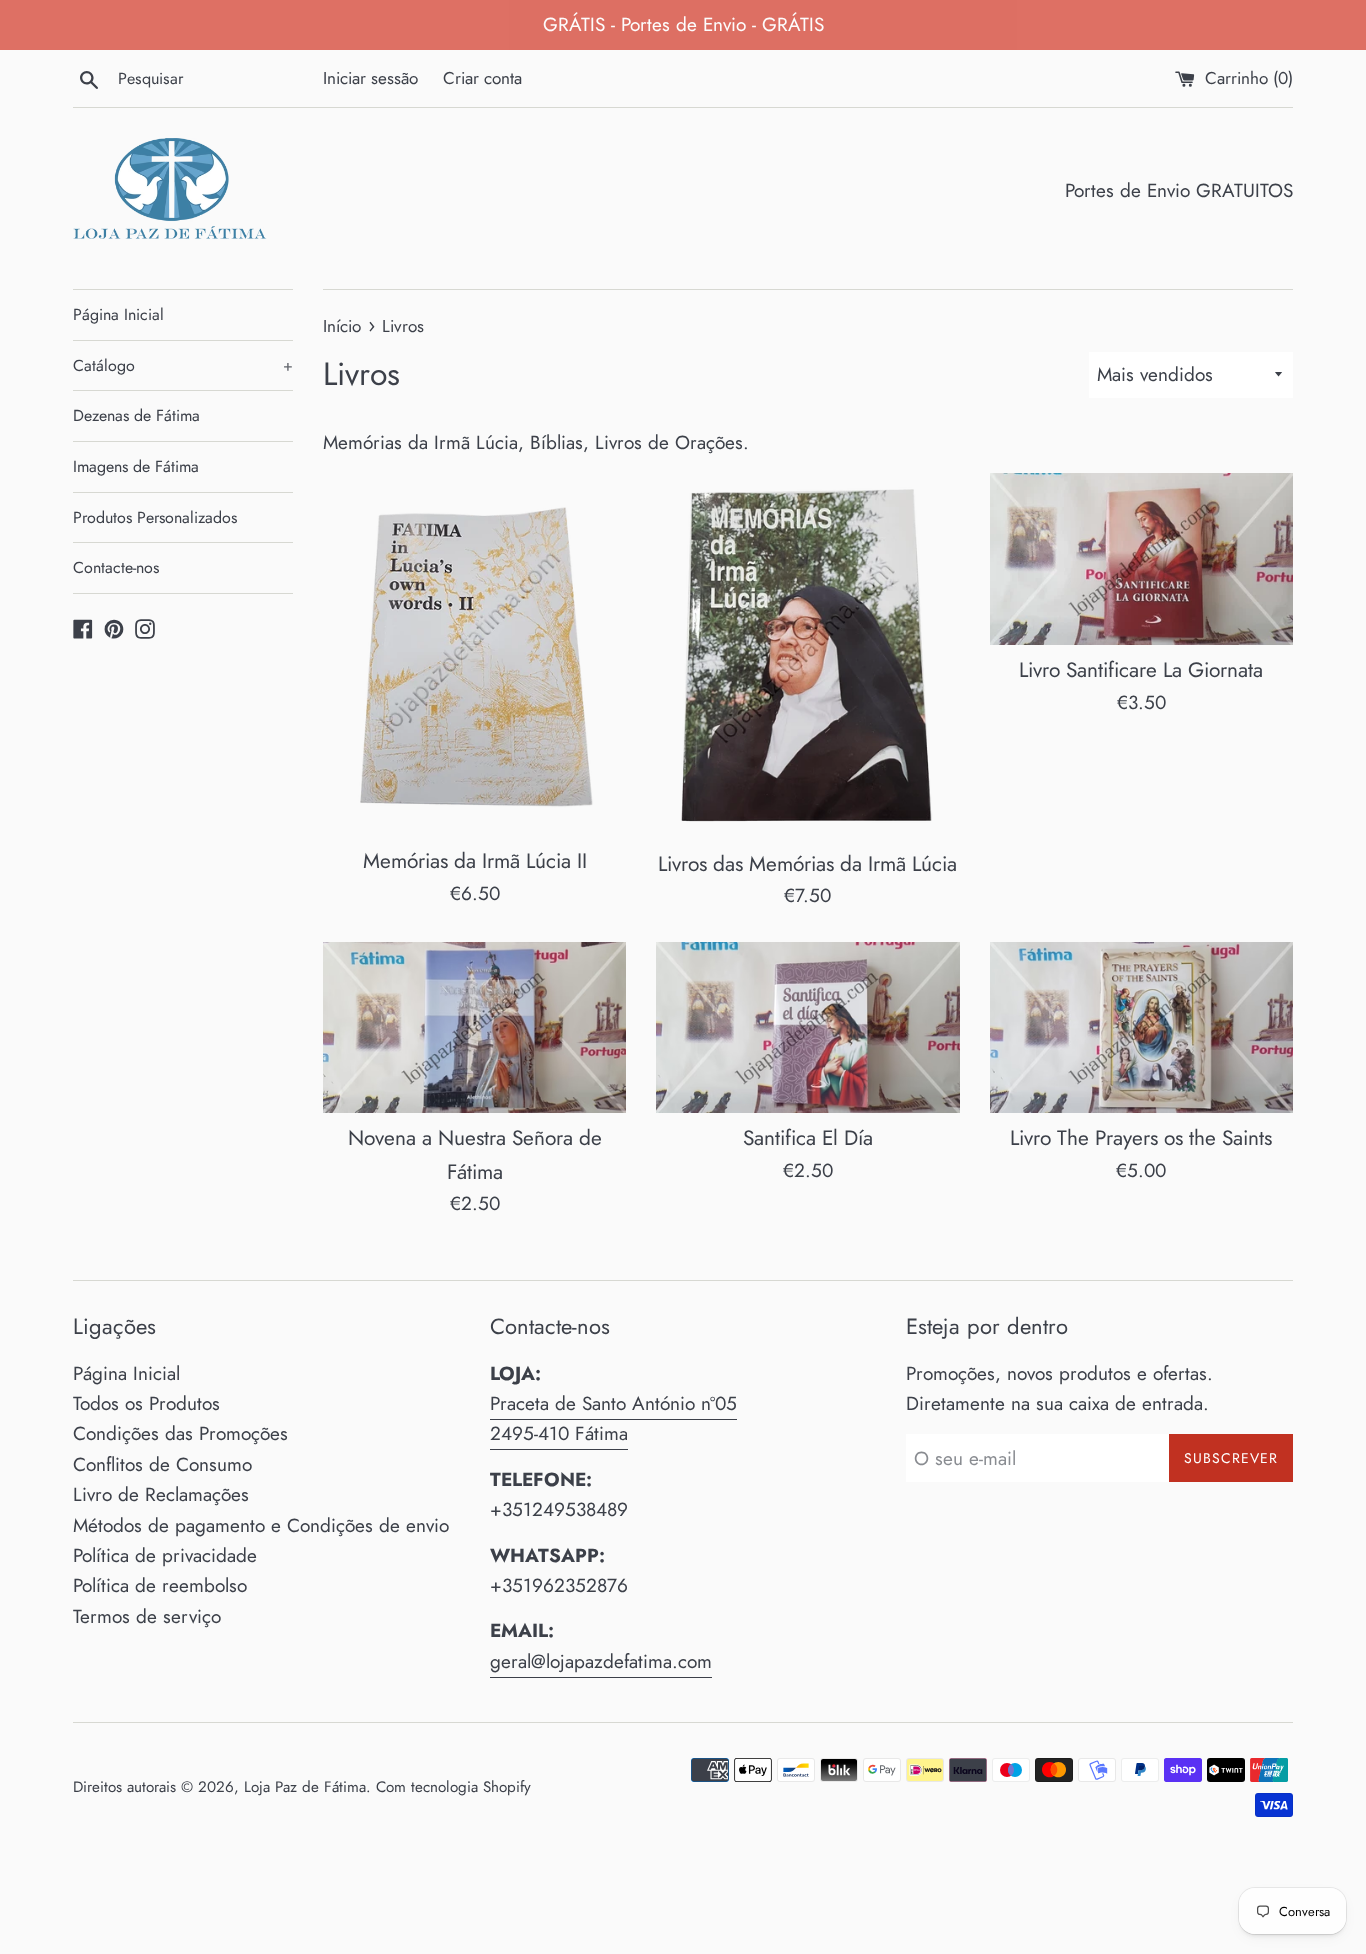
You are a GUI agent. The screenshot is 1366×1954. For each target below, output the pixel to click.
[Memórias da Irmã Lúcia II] (474, 654)
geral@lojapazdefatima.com (601, 1661)
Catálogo (183, 365)
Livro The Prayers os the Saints (1141, 1138)
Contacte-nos (116, 567)
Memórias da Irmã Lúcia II (475, 861)
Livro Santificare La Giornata (1141, 670)
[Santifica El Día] (807, 1027)
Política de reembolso (160, 1585)
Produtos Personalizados (155, 517)
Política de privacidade (165, 1555)
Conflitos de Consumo (162, 1464)
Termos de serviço (147, 1616)
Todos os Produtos (146, 1403)
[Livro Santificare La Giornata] (1141, 558)
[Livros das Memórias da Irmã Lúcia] (807, 655)
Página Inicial (118, 314)
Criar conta (482, 78)
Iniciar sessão (370, 78)
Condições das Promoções (180, 1433)
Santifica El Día (808, 1138)
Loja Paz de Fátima (305, 1787)
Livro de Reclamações (161, 1494)
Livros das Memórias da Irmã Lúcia (807, 864)
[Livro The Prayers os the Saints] (1141, 1027)
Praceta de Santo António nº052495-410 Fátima (613, 1418)
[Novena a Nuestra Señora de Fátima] (474, 1027)
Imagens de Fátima (136, 466)
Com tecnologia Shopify (453, 1787)
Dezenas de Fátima (136, 415)
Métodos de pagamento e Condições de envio (261, 1525)
